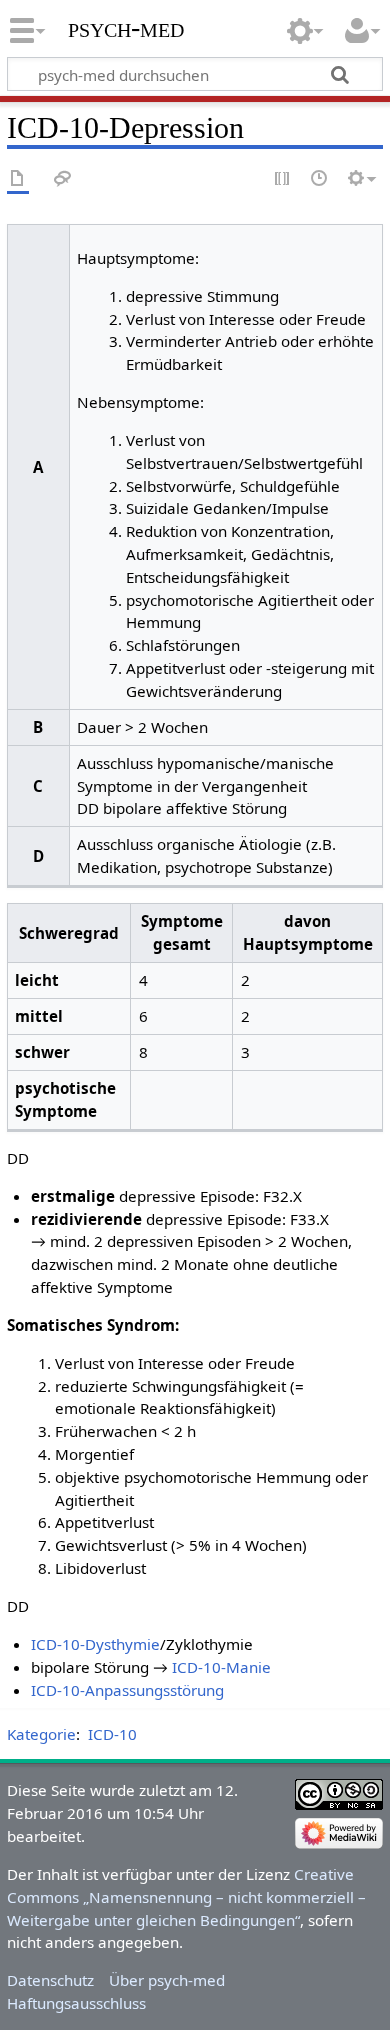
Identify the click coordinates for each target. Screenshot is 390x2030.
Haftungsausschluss (76, 2003)
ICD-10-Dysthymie (95, 1644)
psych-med (126, 27)
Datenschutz (50, 1980)
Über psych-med (167, 1980)
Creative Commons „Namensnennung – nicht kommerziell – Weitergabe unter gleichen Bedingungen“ (186, 1897)
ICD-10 (112, 1734)
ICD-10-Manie (221, 1667)
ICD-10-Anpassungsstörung (127, 1690)
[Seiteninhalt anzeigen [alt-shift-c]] (18, 179)
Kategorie (41, 1734)
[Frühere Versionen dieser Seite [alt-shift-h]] (320, 179)
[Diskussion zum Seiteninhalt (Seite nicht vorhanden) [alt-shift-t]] (63, 179)
